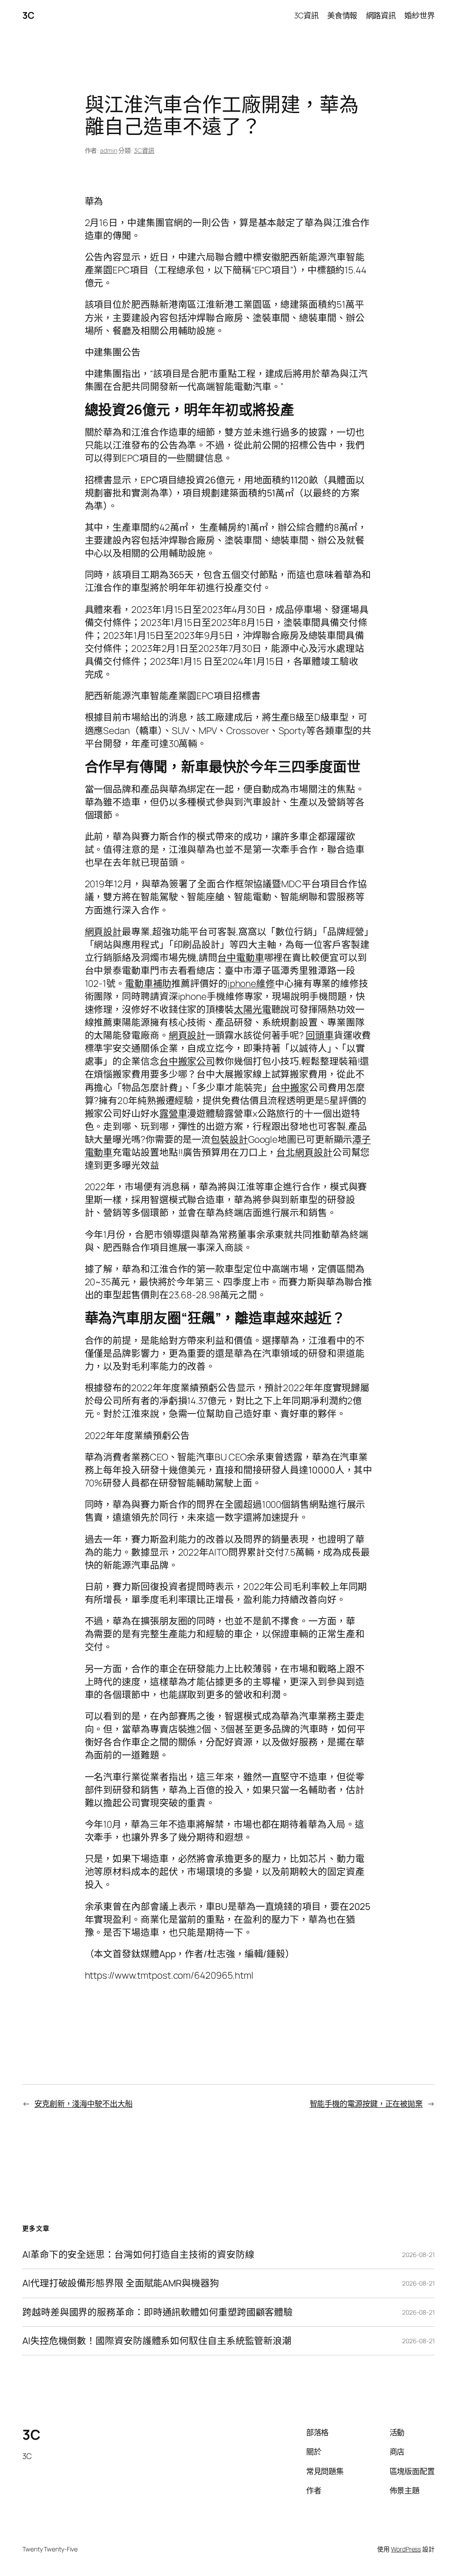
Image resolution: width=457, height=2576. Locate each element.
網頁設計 (104, 931)
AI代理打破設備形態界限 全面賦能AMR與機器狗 (121, 2283)
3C (28, 15)
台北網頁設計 (304, 1152)
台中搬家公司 (187, 1061)
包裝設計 (229, 1139)
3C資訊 (144, 150)
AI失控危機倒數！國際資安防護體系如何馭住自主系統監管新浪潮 (157, 2341)
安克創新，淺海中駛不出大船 (83, 2103)
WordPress (406, 2549)
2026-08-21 (418, 2255)
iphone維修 (251, 983)
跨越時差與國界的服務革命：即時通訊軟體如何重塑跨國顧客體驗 (158, 2312)
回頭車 (320, 1035)
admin (109, 150)
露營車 (173, 1113)
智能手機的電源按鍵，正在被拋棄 (366, 2103)
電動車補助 (148, 983)
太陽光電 (253, 1009)
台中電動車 (241, 957)
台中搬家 (290, 1087)
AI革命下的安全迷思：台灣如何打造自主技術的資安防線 (138, 2255)
